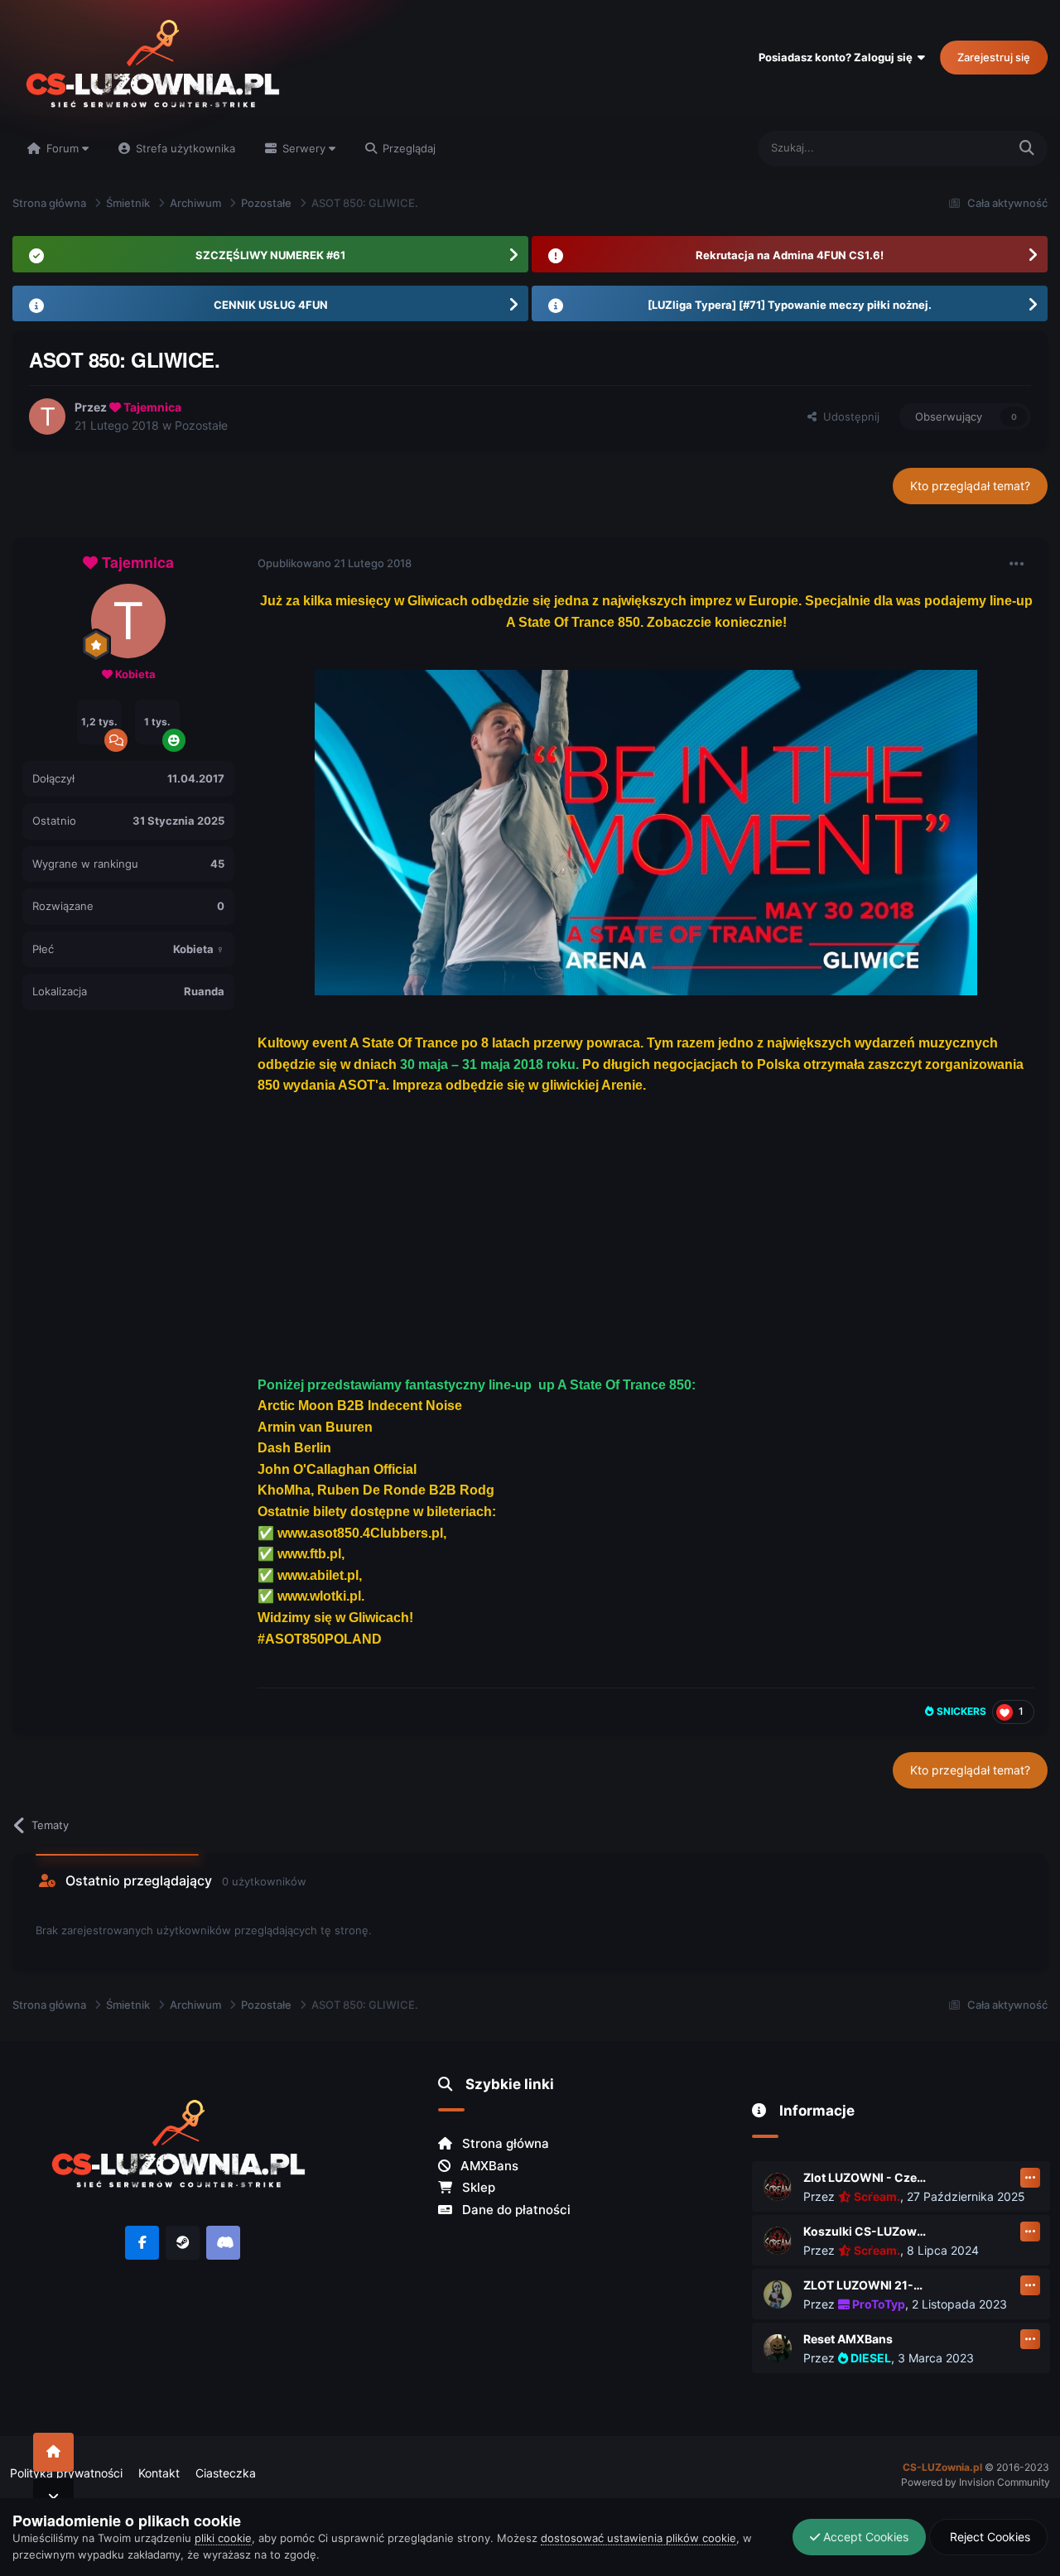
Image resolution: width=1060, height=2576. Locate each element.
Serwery (304, 148)
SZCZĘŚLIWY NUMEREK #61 (270, 255)
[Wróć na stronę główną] (53, 2452)
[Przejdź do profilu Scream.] (778, 2187)
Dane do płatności (515, 2210)
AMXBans (488, 2166)
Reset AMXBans (848, 2339)
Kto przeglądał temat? (970, 486)
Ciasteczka (226, 2473)
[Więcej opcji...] (1017, 564)
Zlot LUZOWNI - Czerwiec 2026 (865, 2177)
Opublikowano (335, 563)
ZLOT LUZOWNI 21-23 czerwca (865, 2285)
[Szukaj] (1027, 149)
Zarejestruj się (994, 57)
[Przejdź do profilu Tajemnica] (47, 416)
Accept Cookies (864, 2537)
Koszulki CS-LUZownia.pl (865, 2231)
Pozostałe (201, 425)
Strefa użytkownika (184, 148)
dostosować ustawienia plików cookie (638, 2538)
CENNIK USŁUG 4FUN (271, 305)
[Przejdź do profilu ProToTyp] (778, 2294)
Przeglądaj (407, 148)
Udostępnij (848, 416)
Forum (63, 148)
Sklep (477, 2187)
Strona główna (504, 2143)
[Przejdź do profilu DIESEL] (778, 2348)
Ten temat (961, 148)
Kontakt (159, 2473)
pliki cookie (223, 2538)
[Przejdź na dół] (53, 2498)
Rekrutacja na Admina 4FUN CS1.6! (790, 255)
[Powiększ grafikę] (646, 832)
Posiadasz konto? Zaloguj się (838, 57)
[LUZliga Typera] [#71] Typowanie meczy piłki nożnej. (790, 305)
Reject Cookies (988, 2537)
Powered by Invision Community (976, 2482)
